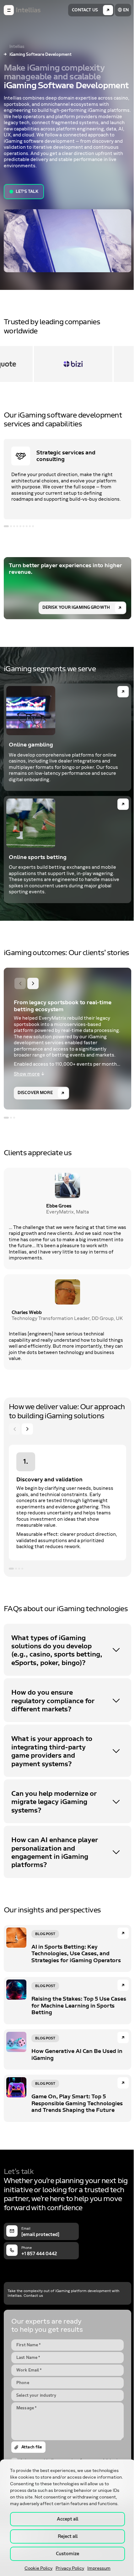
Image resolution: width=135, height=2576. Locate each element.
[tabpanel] (67, 479)
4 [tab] (17, 526)
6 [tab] (24, 526)
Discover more (35, 1093)
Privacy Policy (70, 2568)
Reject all (68, 2536)
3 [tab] (14, 526)
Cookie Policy (38, 2568)
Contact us (85, 10)
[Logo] (28, 10)
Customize (67, 2554)
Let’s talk (27, 192)
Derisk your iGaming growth (76, 608)
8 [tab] (30, 526)
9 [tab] (33, 526)
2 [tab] (11, 526)
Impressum (99, 2568)
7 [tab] (27, 526)
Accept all (67, 2519)
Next (33, 983)
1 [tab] (6, 526)
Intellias (17, 47)
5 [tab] (20, 526)
